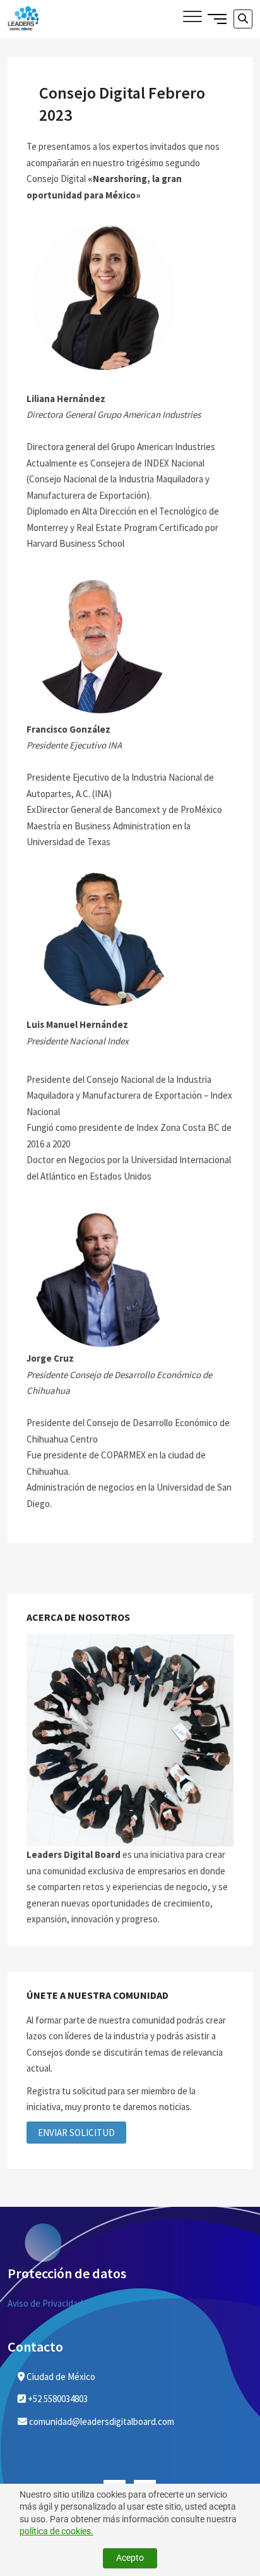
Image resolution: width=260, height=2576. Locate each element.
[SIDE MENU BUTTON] (217, 18)
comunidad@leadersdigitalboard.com (101, 2421)
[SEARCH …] (243, 19)
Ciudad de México (60, 2377)
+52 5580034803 (57, 2399)
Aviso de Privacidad (45, 2303)
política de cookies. (56, 2531)
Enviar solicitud (76, 2133)
